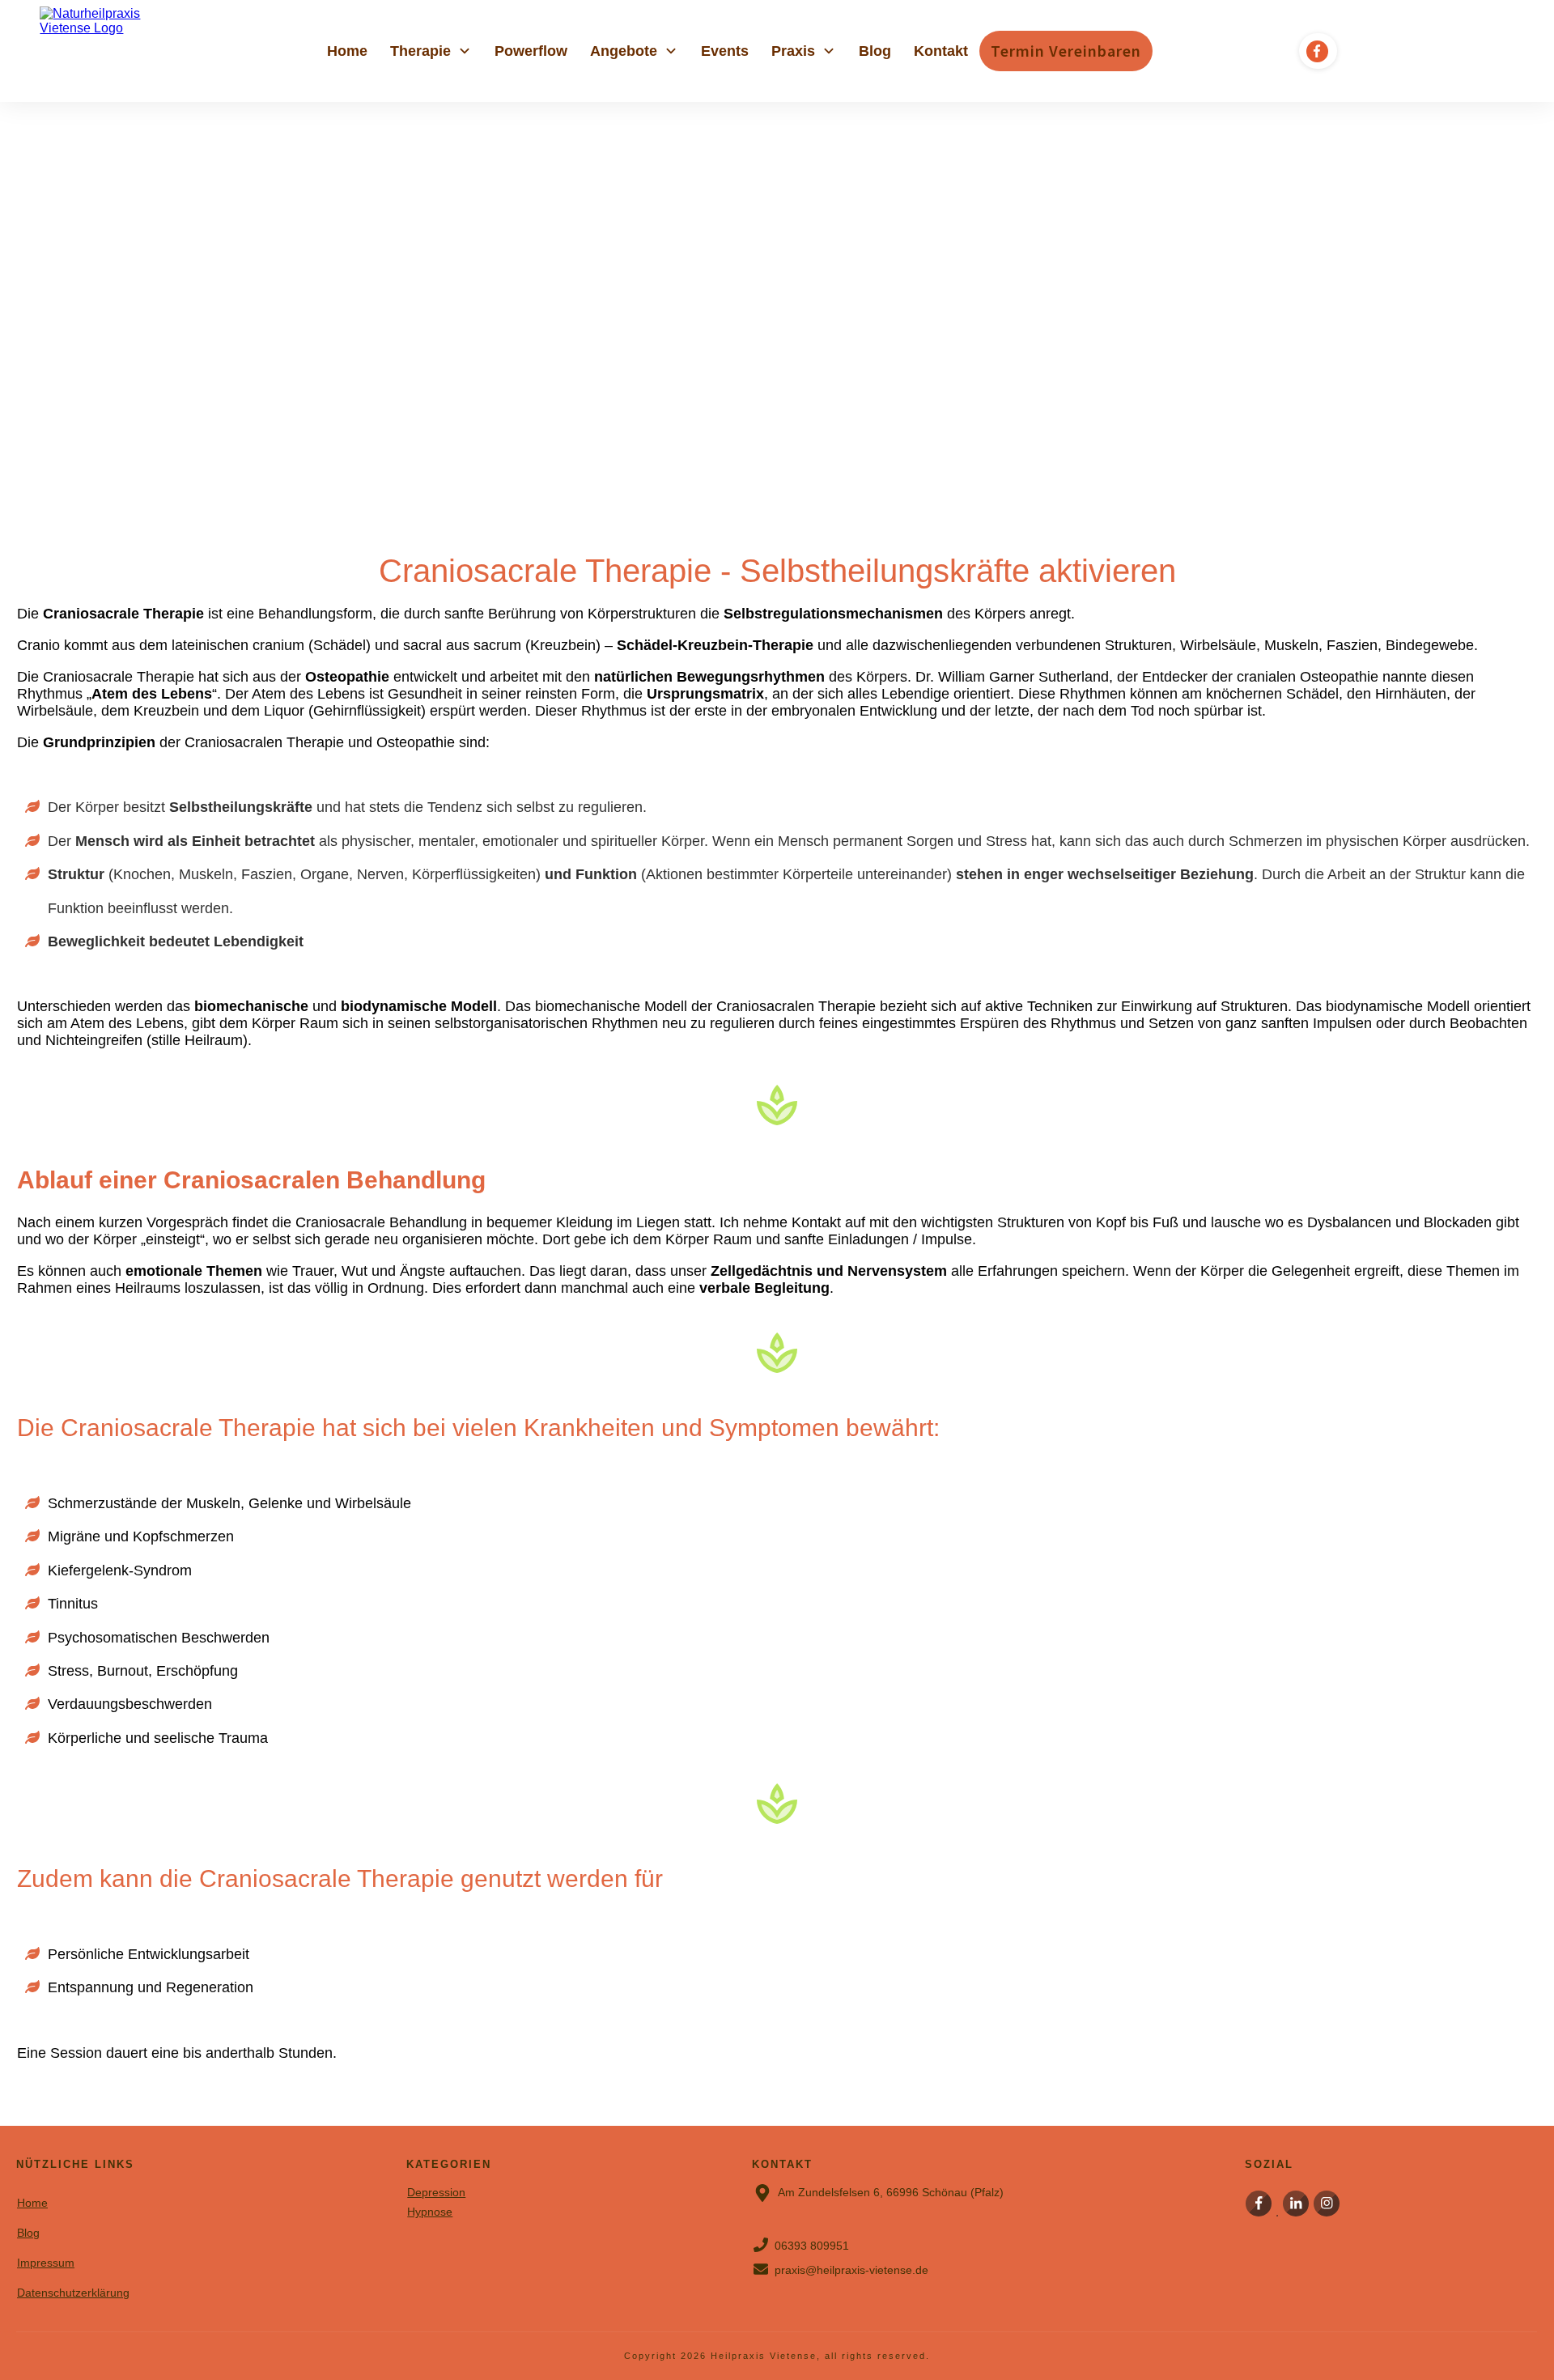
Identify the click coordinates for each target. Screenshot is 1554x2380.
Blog (28, 2233)
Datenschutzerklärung (73, 2293)
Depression (436, 2192)
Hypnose (430, 2212)
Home (32, 2203)
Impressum (46, 2263)
